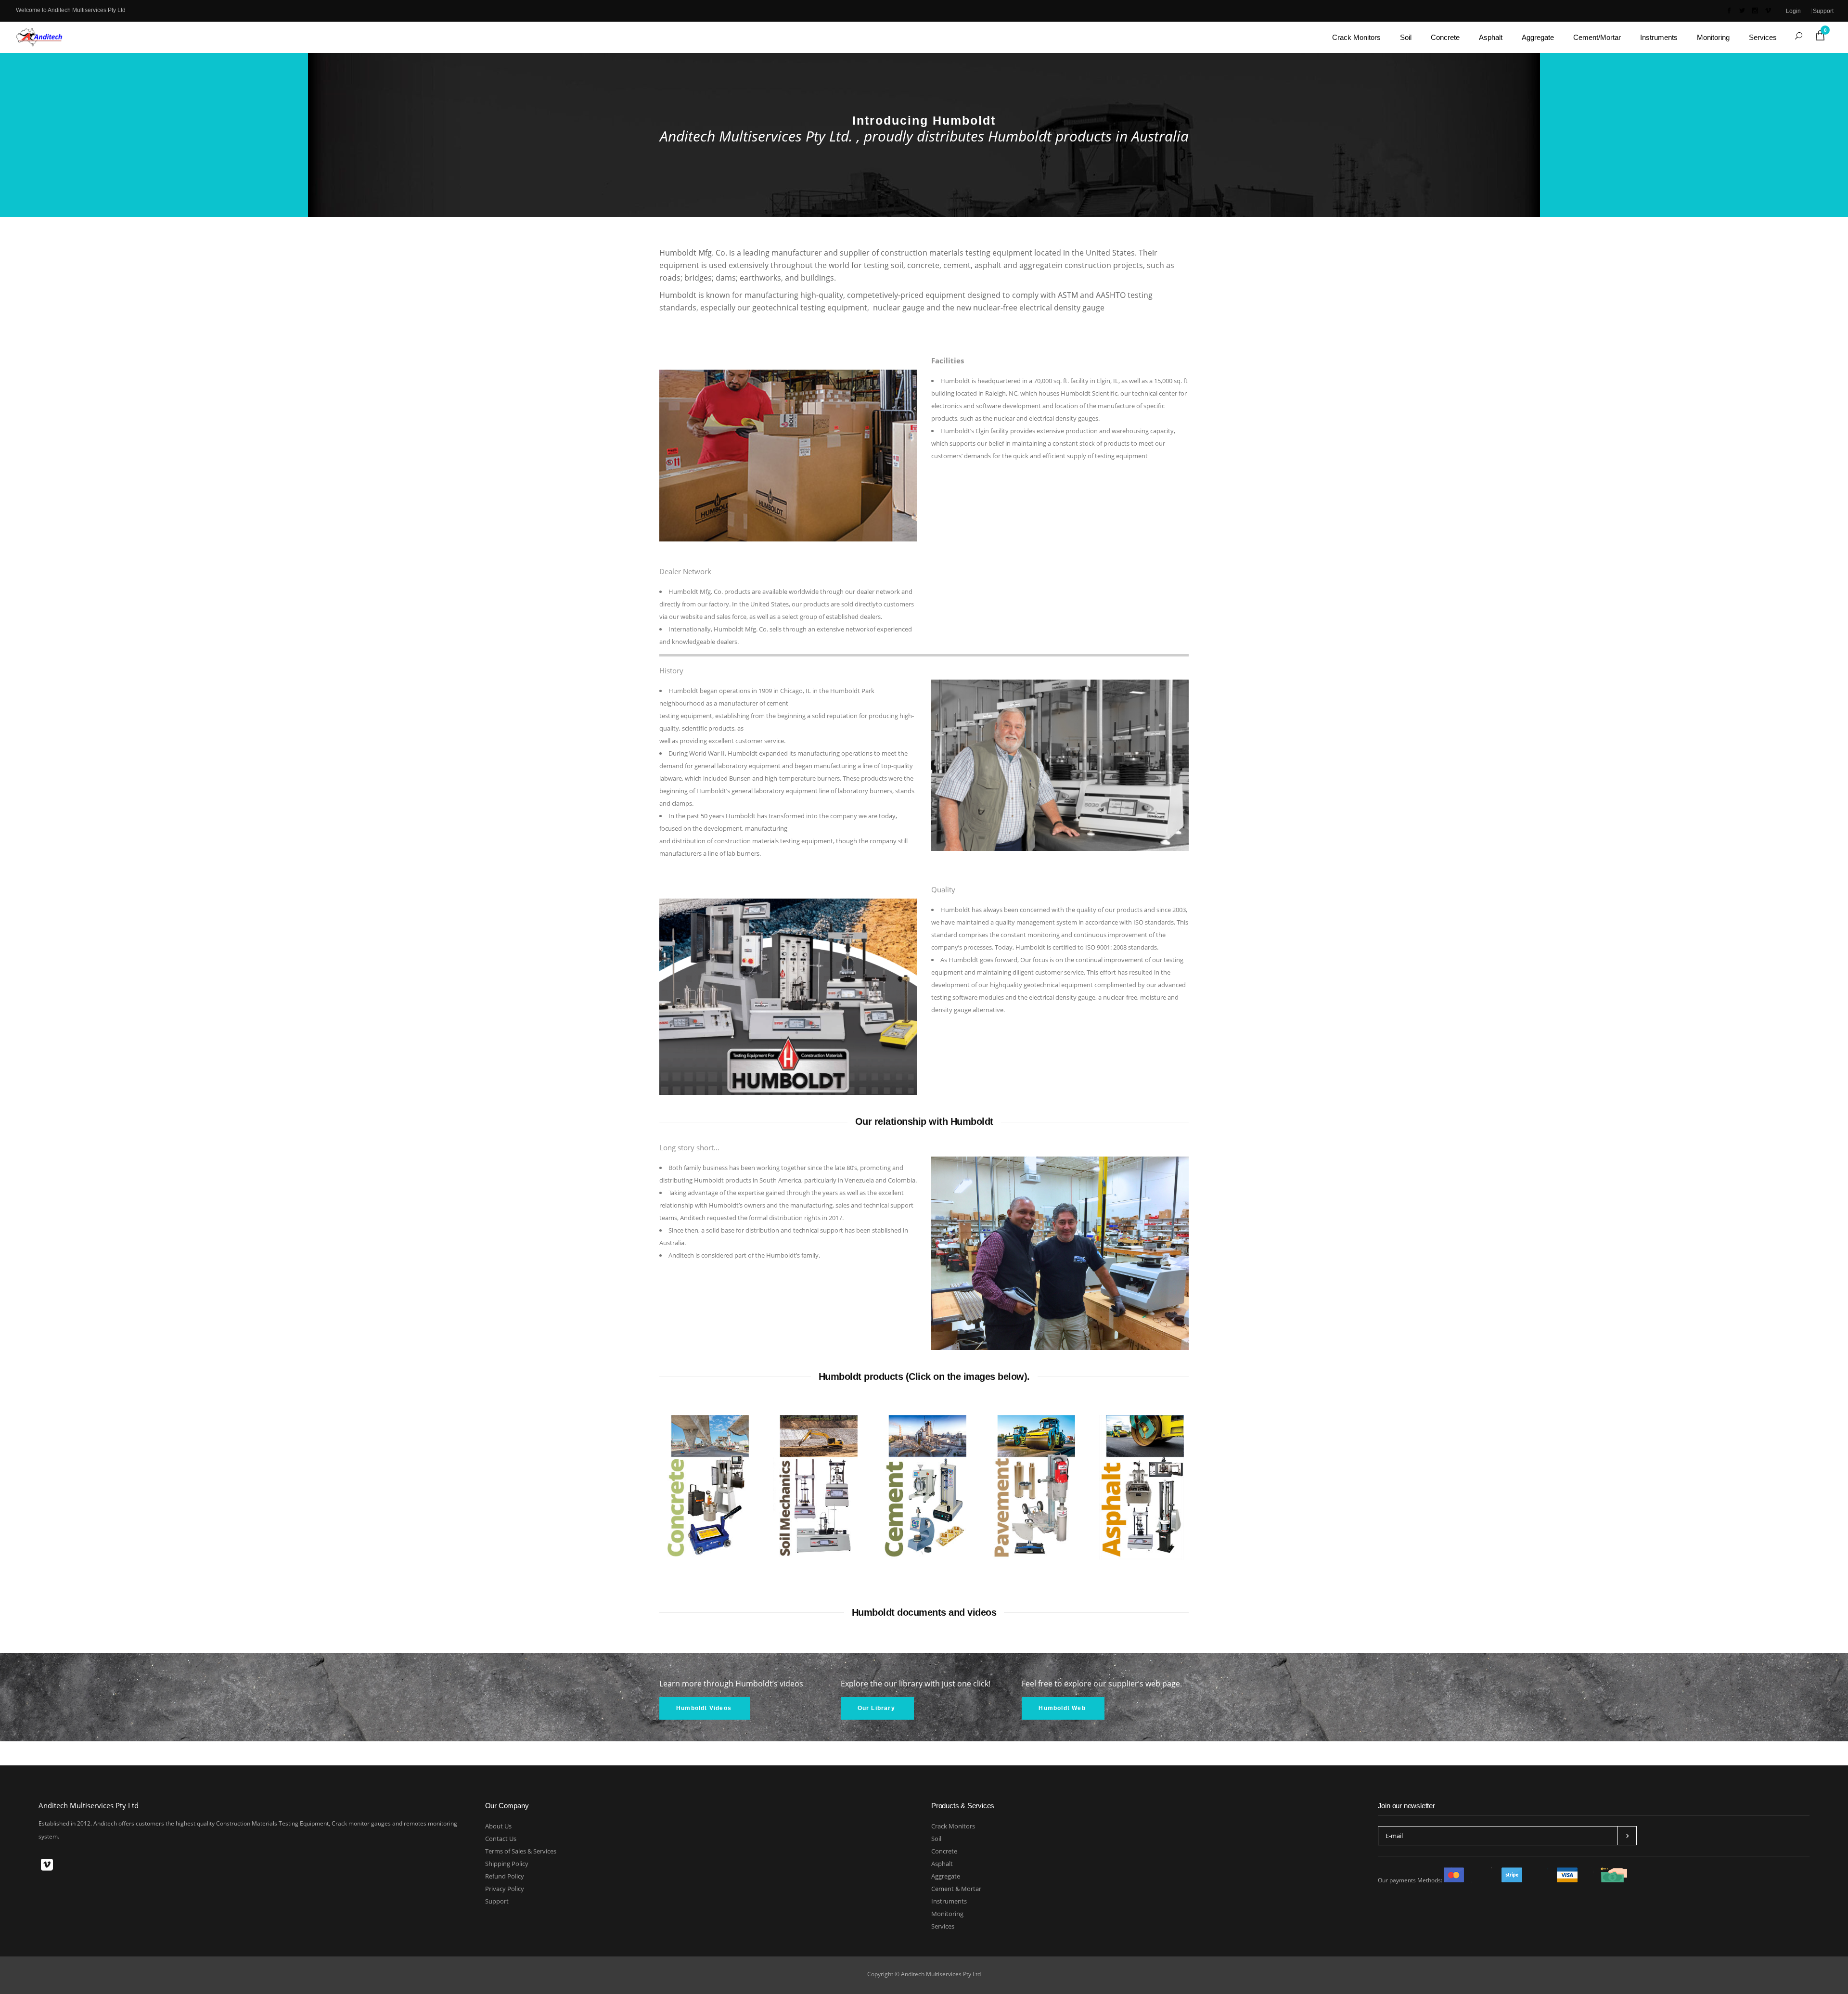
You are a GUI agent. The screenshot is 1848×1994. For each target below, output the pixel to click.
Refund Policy (505, 1876)
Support (1823, 11)
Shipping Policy (507, 1864)
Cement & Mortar (956, 1889)
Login (1793, 11)
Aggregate (946, 1876)
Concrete (944, 1851)
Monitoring (947, 1914)
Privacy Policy (505, 1889)
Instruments (949, 1901)
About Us (498, 1826)
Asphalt (942, 1864)
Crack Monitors (953, 1826)
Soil (936, 1839)
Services (943, 1926)
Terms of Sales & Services (521, 1851)
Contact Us (501, 1839)
